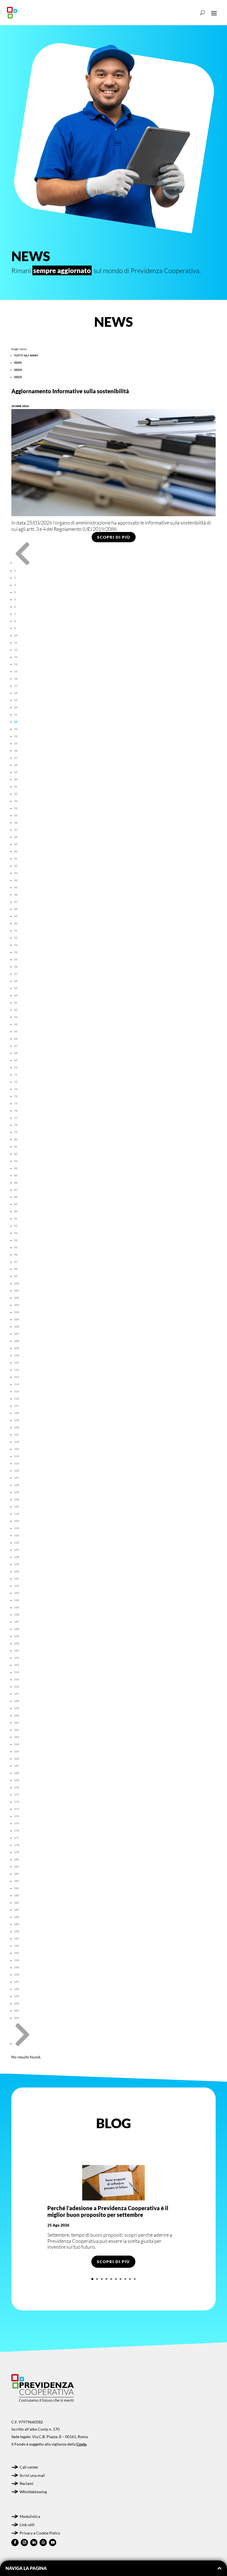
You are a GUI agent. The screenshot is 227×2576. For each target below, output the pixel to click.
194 (17, 1960)
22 (16, 722)
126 (17, 1470)
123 (17, 1449)
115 (17, 1391)
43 (16, 873)
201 (17, 2011)
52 (16, 938)
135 (17, 1535)
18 (16, 693)
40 (16, 851)
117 (17, 1406)
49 (16, 916)
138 (17, 1557)
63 (16, 1017)
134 (17, 1528)
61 (16, 1002)
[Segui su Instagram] (24, 2542)
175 (17, 1823)
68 (16, 1053)
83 (16, 1161)
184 (17, 1888)
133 (17, 1521)
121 (17, 1434)
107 (17, 1334)
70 (16, 1067)
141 (17, 1578)
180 (17, 1859)
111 (17, 1362)
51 (16, 930)
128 (17, 1485)
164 (17, 1744)
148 (17, 1629)
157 (17, 1694)
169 (17, 1780)
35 (16, 815)
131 (17, 1506)
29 (16, 772)
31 (16, 786)
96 (16, 1254)
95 (16, 1247)
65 (16, 1031)
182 (17, 1874)
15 (16, 671)
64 (16, 1024)
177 (17, 1838)
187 (17, 1910)
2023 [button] (18, 377)
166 (17, 1759)
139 (17, 1564)
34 (16, 808)
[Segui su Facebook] (15, 2542)
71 (16, 1074)
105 (17, 1319)
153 (17, 1665)
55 (16, 959)
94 (16, 1240)
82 (16, 1154)
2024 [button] (18, 370)
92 (16, 1226)
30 (16, 779)
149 (17, 1636)
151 (17, 1651)
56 (16, 966)
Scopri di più (114, 537)
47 (16, 902)
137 (17, 1550)
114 (17, 1384)
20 (16, 707)
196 (17, 1975)
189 (17, 1924)
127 (17, 1478)
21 (16, 714)
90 (16, 1211)
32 (16, 794)
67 (16, 1046)
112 (17, 1370)
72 (16, 1082)
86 (16, 1182)
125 (17, 1463)
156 (17, 1687)
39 (16, 844)
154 (17, 1672)
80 (16, 1139)
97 (16, 1262)
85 (16, 1175)
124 (17, 1456)
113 (17, 1377)
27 (16, 758)
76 (16, 1110)
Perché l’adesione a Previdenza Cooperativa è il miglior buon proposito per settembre (108, 2211)
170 (17, 1787)
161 (17, 1723)
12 (16, 650)
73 (16, 1089)
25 (16, 743)
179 (17, 1852)
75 (16, 1103)
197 (17, 1982)
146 (17, 1615)
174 (17, 1816)
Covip (81, 2444)
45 (16, 887)
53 (16, 945)
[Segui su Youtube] (53, 2542)
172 (17, 1802)
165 (17, 1751)
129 (17, 1492)
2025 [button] (18, 363)
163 (17, 1737)
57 (16, 974)
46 (16, 894)
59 (16, 988)
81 (16, 1146)
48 (16, 909)
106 (17, 1326)
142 (17, 1586)
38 (16, 837)
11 (16, 642)
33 (16, 801)
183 (17, 1881)
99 (16, 1276)
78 (16, 1125)
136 (17, 1542)
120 (17, 1427)
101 (17, 1290)
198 (17, 1989)
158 (17, 1701)
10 (16, 635)
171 (17, 1795)
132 (17, 1514)
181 (17, 1867)
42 (16, 866)
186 (17, 1903)
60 (16, 995)
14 (16, 664)
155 (17, 1679)
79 (16, 1132)
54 (16, 952)
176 (17, 1831)
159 (17, 1708)
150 (17, 1643)
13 (16, 657)
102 (17, 1298)
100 (17, 1283)
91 (16, 1218)
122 (17, 1442)
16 (16, 678)
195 (17, 1967)
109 (17, 1348)
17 (16, 686)
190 (17, 1931)
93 (16, 1233)
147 (17, 1622)
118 (17, 1413)
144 (17, 1600)
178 (17, 1845)
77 (16, 1118)
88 (16, 1197)
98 (16, 1269)
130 (17, 1499)
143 (17, 1593)
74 (16, 1096)
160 (17, 1715)
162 (17, 1730)
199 (17, 1996)
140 (17, 1571)
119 (17, 1420)
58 (16, 981)
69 (16, 1060)
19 (16, 700)
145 (17, 1607)
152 (17, 1658)
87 (16, 1190)
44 (16, 880)
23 (16, 729)
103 (17, 1305)
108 (17, 1341)
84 (16, 1168)
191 (17, 1939)
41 (16, 858)
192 (17, 1946)
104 (17, 1312)
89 (16, 1204)
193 (17, 1953)
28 (16, 765)
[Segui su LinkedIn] (34, 2542)
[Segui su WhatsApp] (43, 2542)
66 (16, 1038)
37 (16, 830)
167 (17, 1766)
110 (17, 1355)
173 (17, 1809)
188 (17, 1917)
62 (16, 1010)
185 (17, 1895)
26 (16, 750)
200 (17, 2003)
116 (17, 1398)
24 (16, 736)
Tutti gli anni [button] (26, 355)
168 (17, 1773)
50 (16, 923)
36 (16, 822)
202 (17, 2018)
